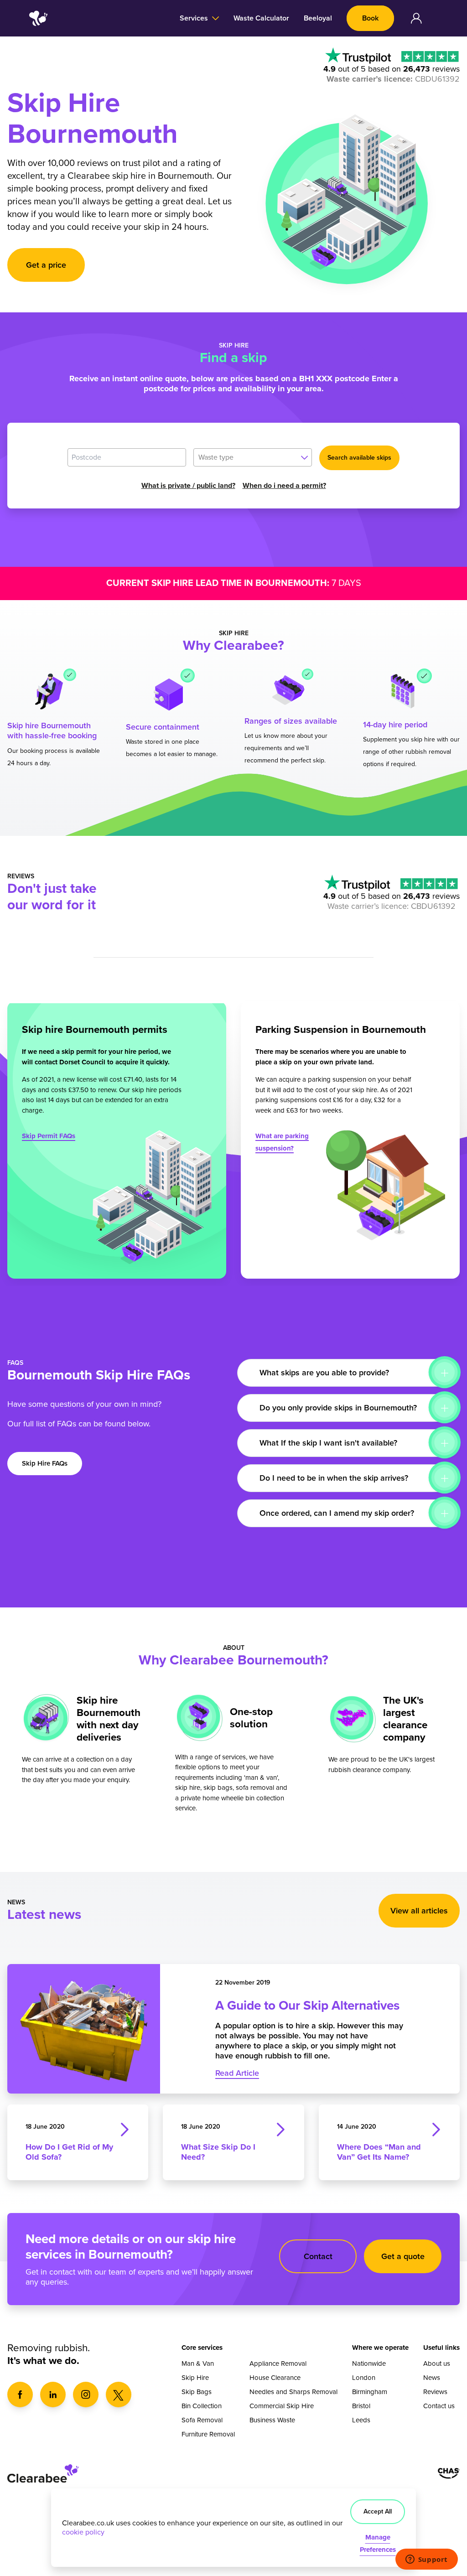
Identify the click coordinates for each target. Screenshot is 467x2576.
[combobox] (253, 457)
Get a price (46, 265)
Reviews (435, 2392)
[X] (119, 2395)
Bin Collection (202, 2406)
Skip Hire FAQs (45, 1463)
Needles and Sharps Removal (293, 2392)
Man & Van (198, 2363)
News (432, 2378)
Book (370, 18)
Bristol (361, 2406)
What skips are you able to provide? (324, 1373)
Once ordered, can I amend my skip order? (337, 1513)
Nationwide (369, 2363)
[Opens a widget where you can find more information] (426, 2560)
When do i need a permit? (284, 486)
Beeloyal (318, 18)
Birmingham (370, 2392)
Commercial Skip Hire (282, 2406)
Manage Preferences (378, 2543)
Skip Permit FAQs (49, 1136)
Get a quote (403, 2256)
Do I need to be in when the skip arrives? (334, 1478)
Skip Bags (197, 2392)
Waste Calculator (261, 18)
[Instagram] (86, 2395)
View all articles (419, 1911)
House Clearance (275, 2378)
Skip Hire (195, 2378)
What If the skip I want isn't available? (328, 1443)
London (364, 2378)
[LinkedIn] (53, 2395)
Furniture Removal (208, 2434)
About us (437, 2363)
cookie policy (83, 2532)
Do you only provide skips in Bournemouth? (338, 1408)
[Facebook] (20, 2395)
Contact (318, 2256)
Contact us (439, 2406)
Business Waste (272, 2420)
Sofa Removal (202, 2420)
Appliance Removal (278, 2363)
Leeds (361, 2420)
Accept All (378, 2511)
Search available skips (359, 458)
